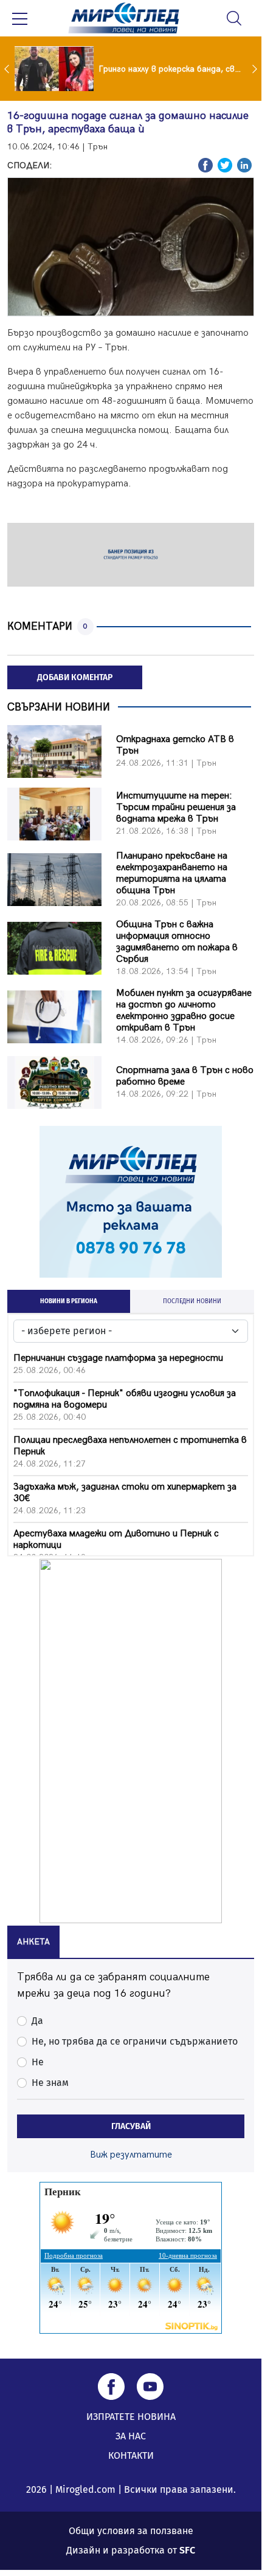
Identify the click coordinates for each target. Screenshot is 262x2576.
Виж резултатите (131, 2155)
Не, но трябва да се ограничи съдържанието (135, 2041)
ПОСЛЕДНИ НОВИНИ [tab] (192, 1301)
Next (256, 69)
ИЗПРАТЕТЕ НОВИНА (131, 2417)
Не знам (50, 2083)
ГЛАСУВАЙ (131, 2126)
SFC (187, 2550)
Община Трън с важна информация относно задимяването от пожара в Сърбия (177, 942)
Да (37, 2021)
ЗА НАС (131, 2436)
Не (38, 2062)
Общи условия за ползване (131, 2531)
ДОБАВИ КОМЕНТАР (75, 677)
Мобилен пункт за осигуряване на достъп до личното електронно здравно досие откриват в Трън (184, 1010)
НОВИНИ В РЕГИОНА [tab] (69, 1301)
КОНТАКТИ (131, 2455)
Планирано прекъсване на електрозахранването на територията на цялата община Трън (172, 873)
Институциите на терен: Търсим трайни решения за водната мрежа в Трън (176, 807)
